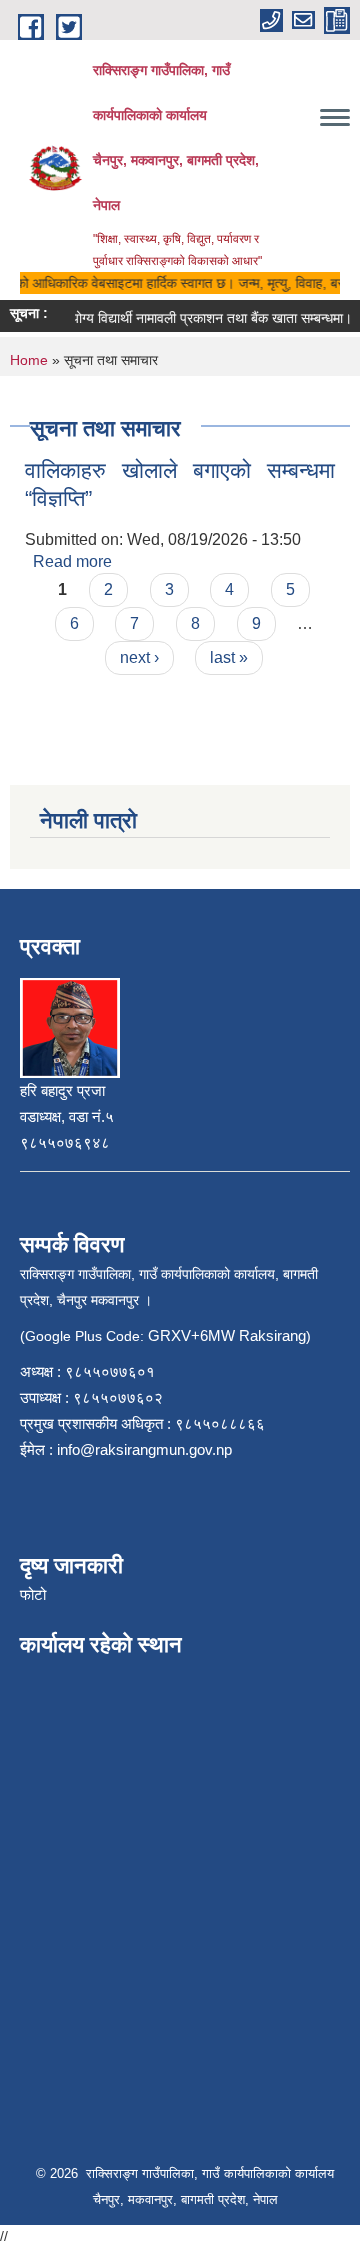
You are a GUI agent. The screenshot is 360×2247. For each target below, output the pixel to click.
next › (139, 657)
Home (29, 360)
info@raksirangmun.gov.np (144, 1449)
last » (229, 657)
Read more (72, 561)
